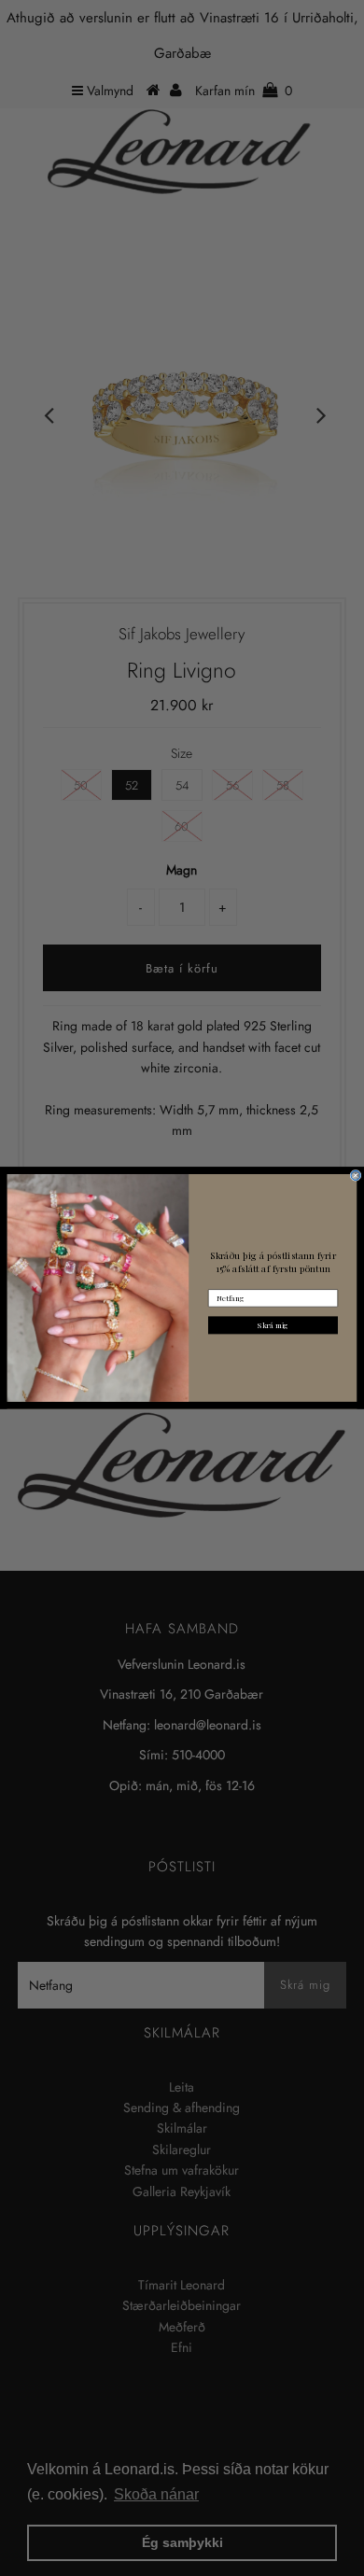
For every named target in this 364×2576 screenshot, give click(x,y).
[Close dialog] (356, 1176)
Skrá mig (273, 1325)
